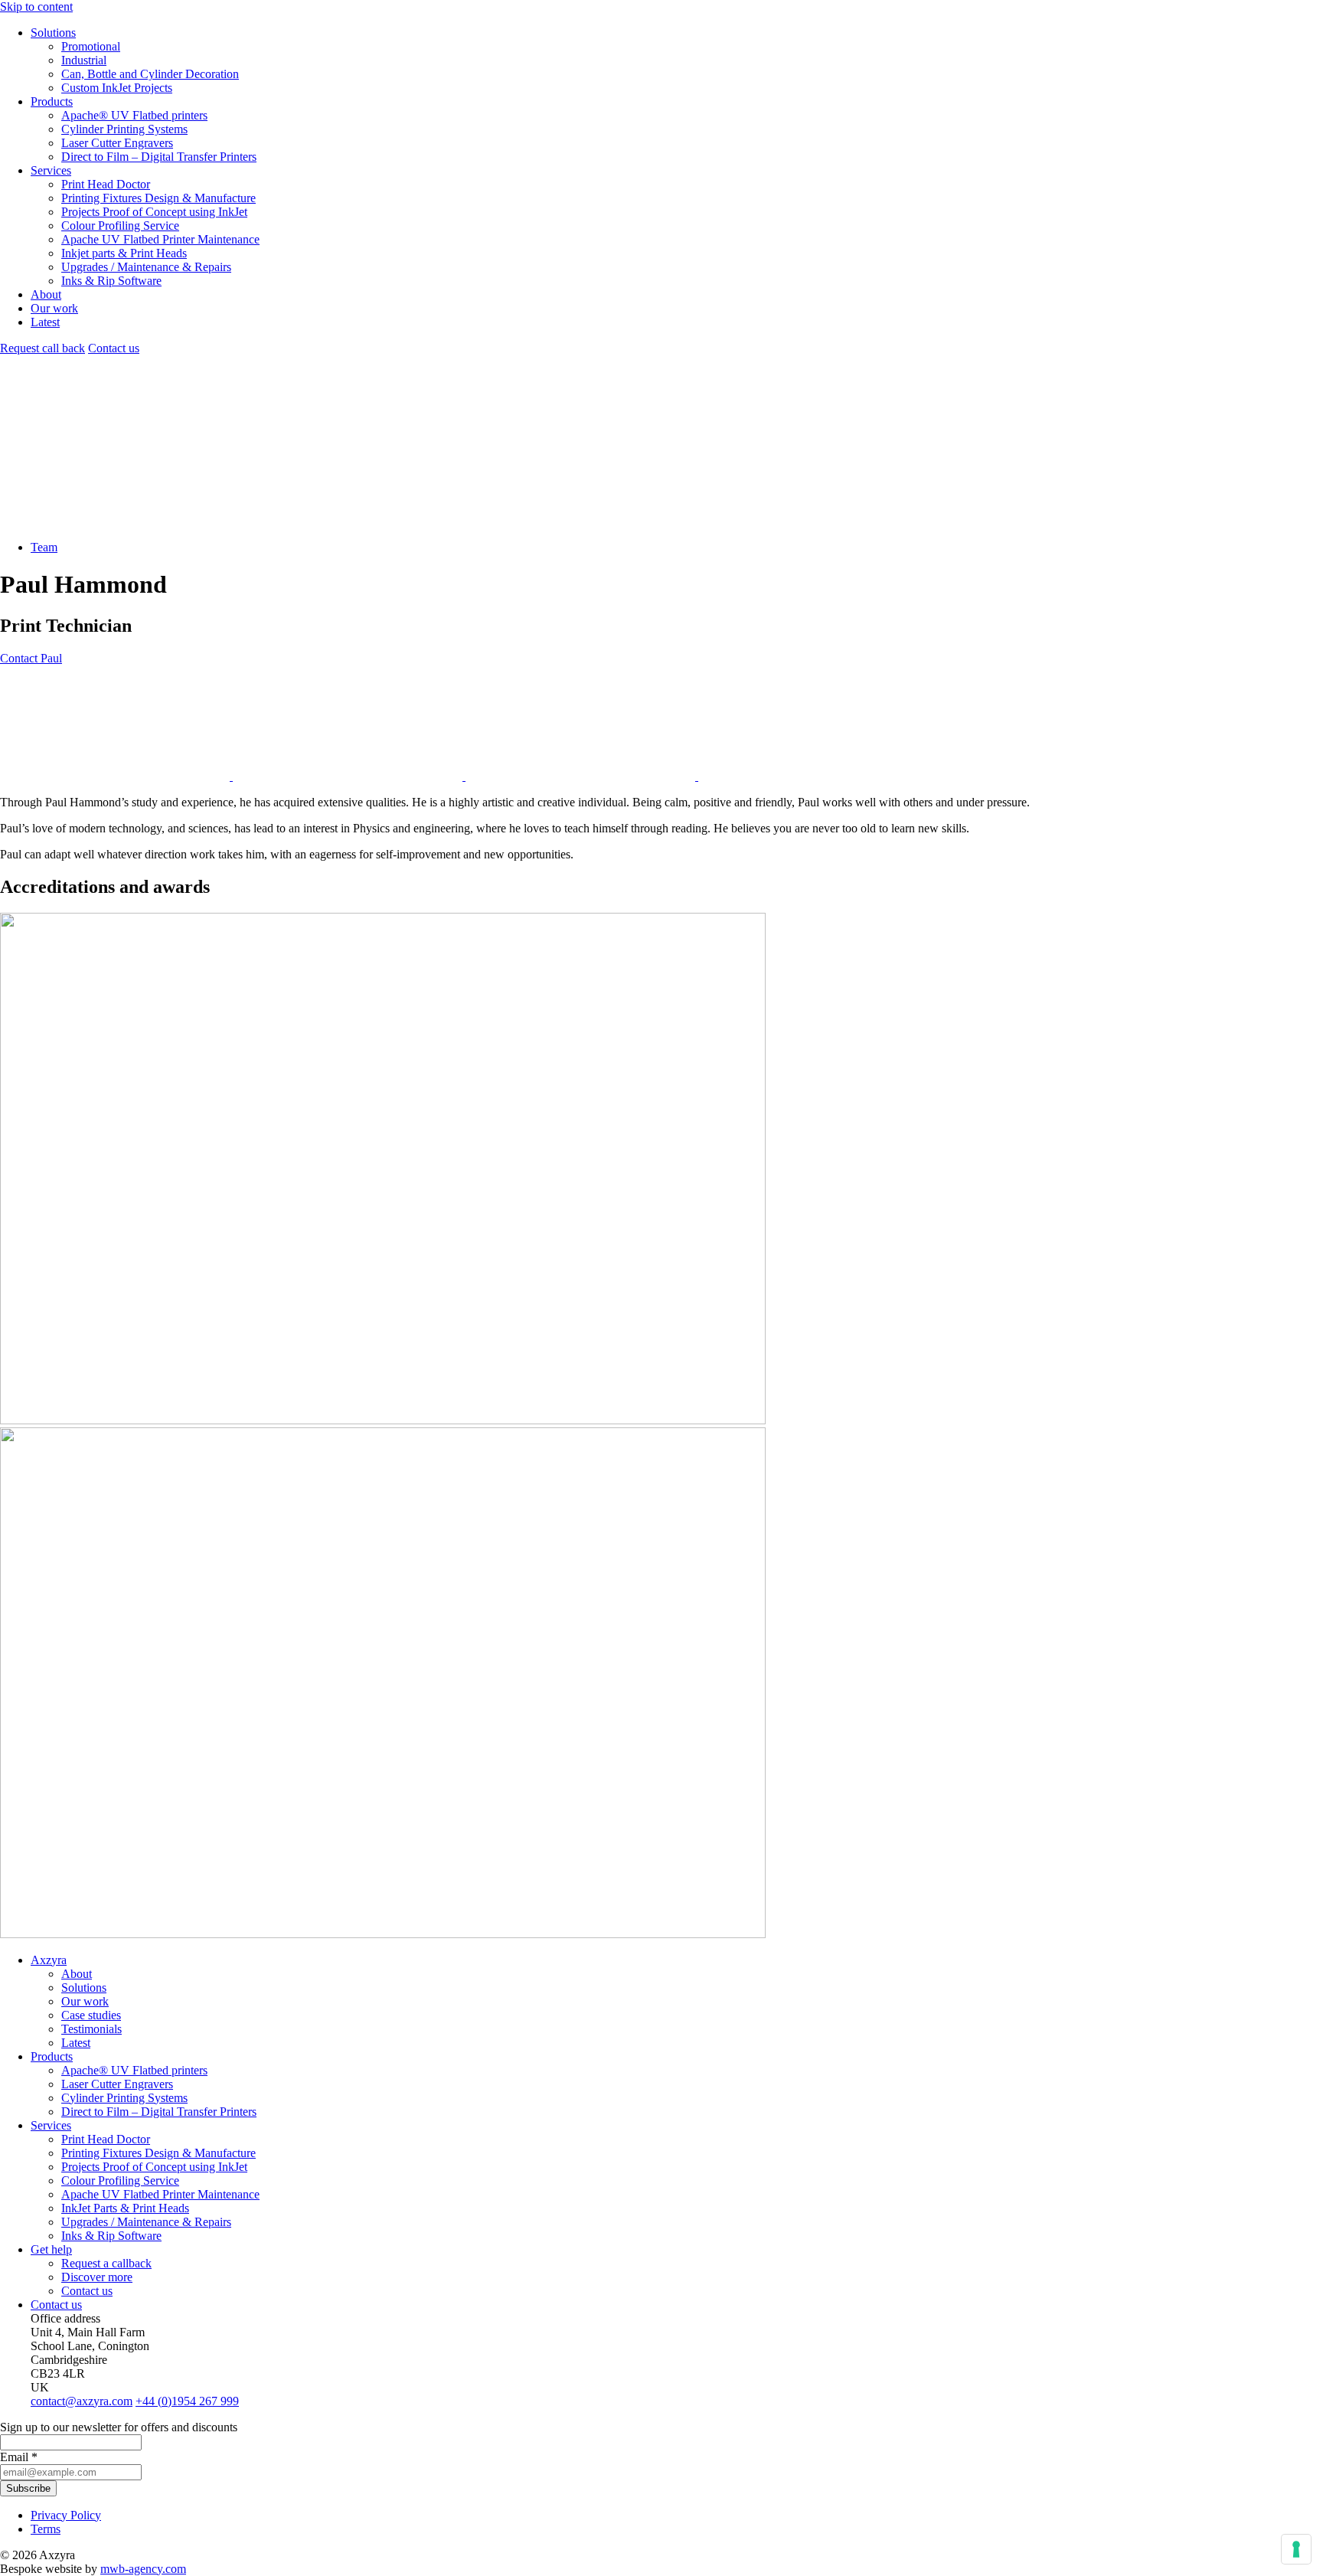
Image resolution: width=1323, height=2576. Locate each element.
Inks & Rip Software (111, 281)
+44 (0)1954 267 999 (187, 2401)
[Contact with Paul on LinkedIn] (116, 776)
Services (51, 170)
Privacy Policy (66, 2515)
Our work (54, 308)
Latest (45, 322)
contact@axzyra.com (82, 2401)
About (46, 294)
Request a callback (106, 2263)
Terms (46, 2529)
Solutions (53, 33)
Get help (51, 2249)
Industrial (84, 60)
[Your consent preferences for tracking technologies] (1296, 2549)
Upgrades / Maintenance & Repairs (146, 267)
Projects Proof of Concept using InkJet (154, 212)
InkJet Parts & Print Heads (125, 2208)
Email (19, 2457)
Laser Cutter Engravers (117, 143)
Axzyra (49, 1960)
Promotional (91, 46)
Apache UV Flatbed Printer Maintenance (160, 239)
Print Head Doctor (106, 184)
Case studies (91, 2015)
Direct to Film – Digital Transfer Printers (159, 157)
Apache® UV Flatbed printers (134, 115)
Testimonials (91, 2029)
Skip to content (36, 7)
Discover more (97, 2277)
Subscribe (28, 2488)
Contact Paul (31, 658)
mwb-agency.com (143, 2569)
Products (52, 101)
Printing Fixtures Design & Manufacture (158, 198)
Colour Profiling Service (120, 226)
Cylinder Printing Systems (124, 129)
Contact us (114, 348)
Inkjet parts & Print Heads (124, 253)
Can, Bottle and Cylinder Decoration (150, 74)
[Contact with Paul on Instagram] (582, 776)
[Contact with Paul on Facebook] (349, 776)
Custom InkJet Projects (117, 88)
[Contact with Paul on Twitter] (813, 776)
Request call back (42, 348)
